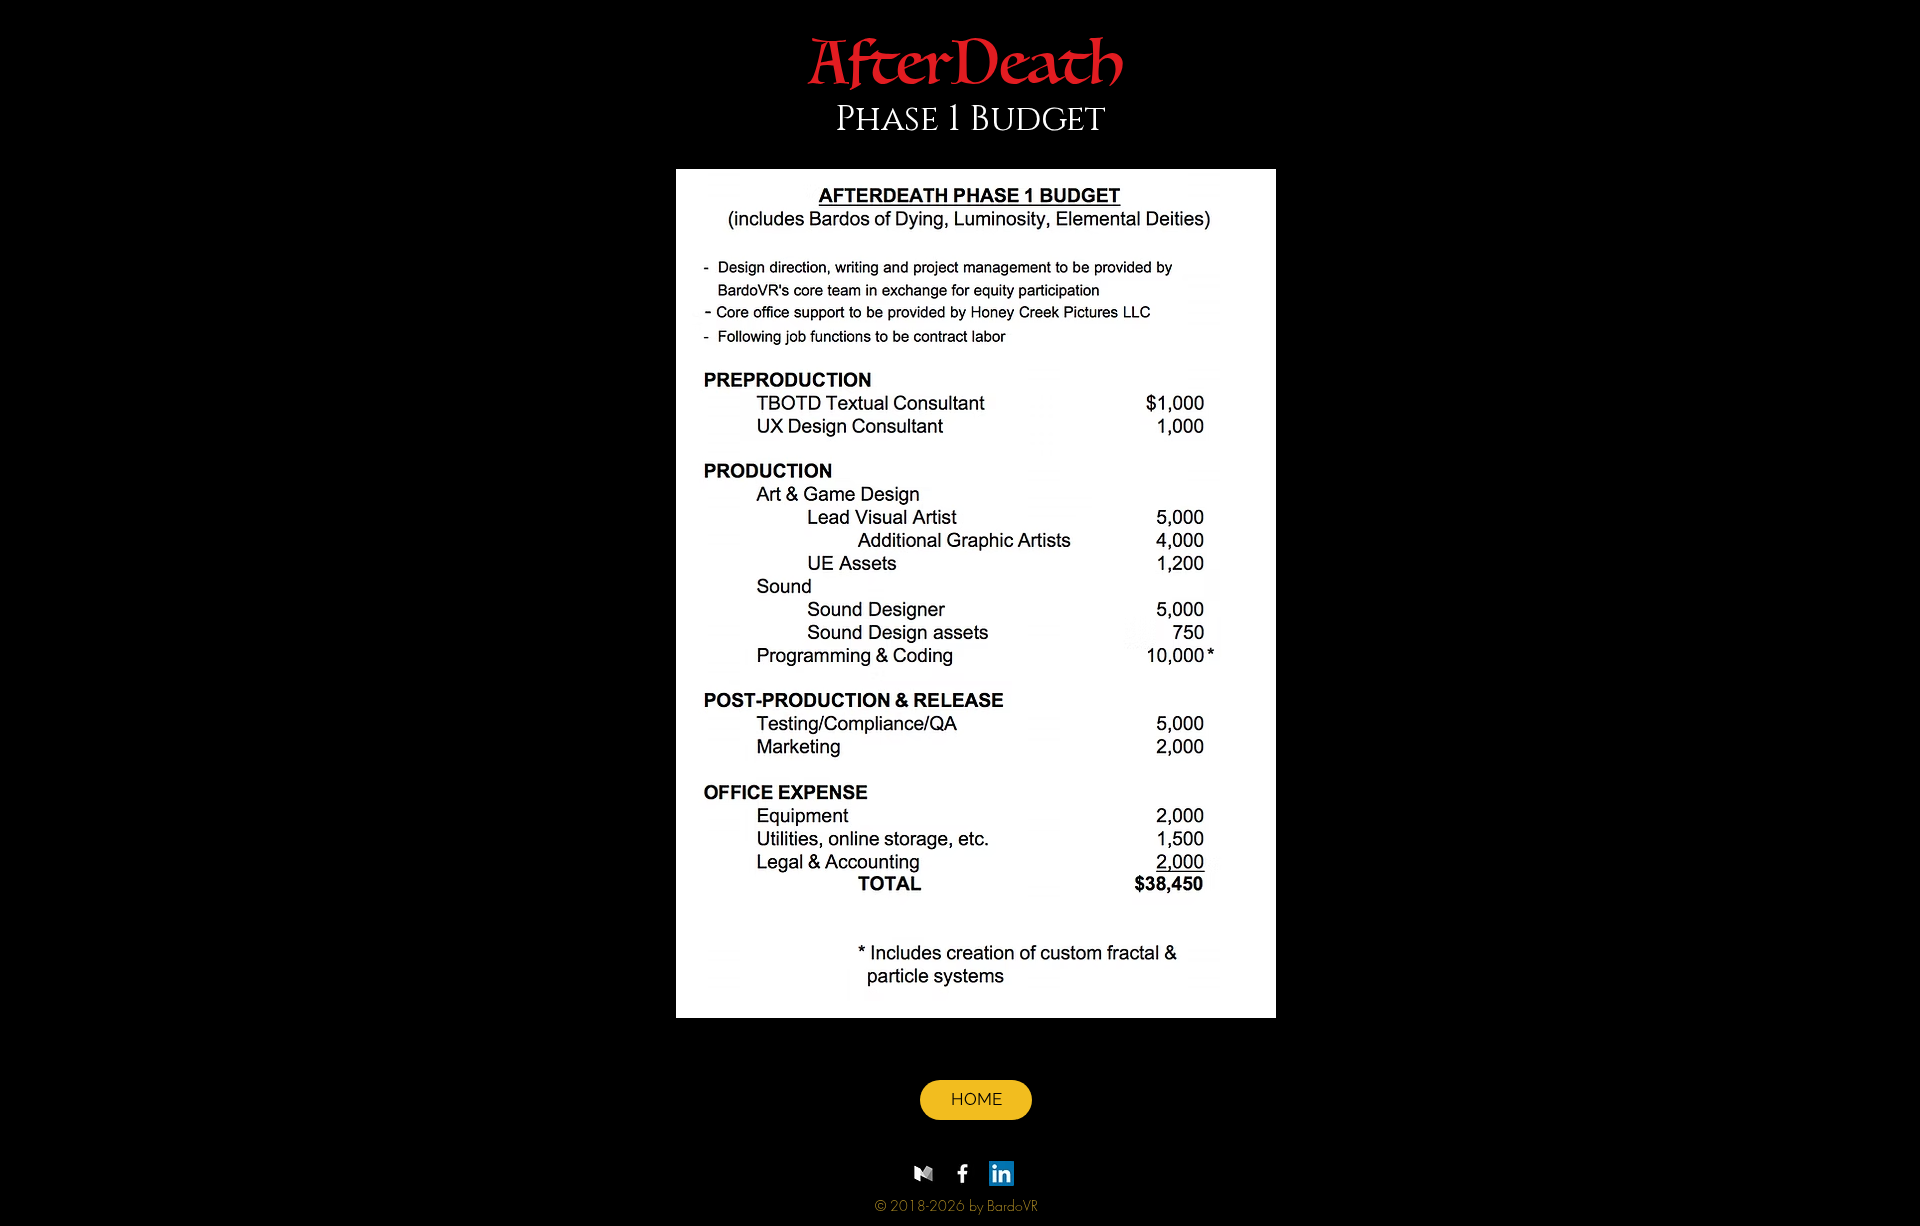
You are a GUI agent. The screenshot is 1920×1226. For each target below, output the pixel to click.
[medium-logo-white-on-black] (923, 1173)
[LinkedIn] (1001, 1173)
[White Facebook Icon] (962, 1173)
